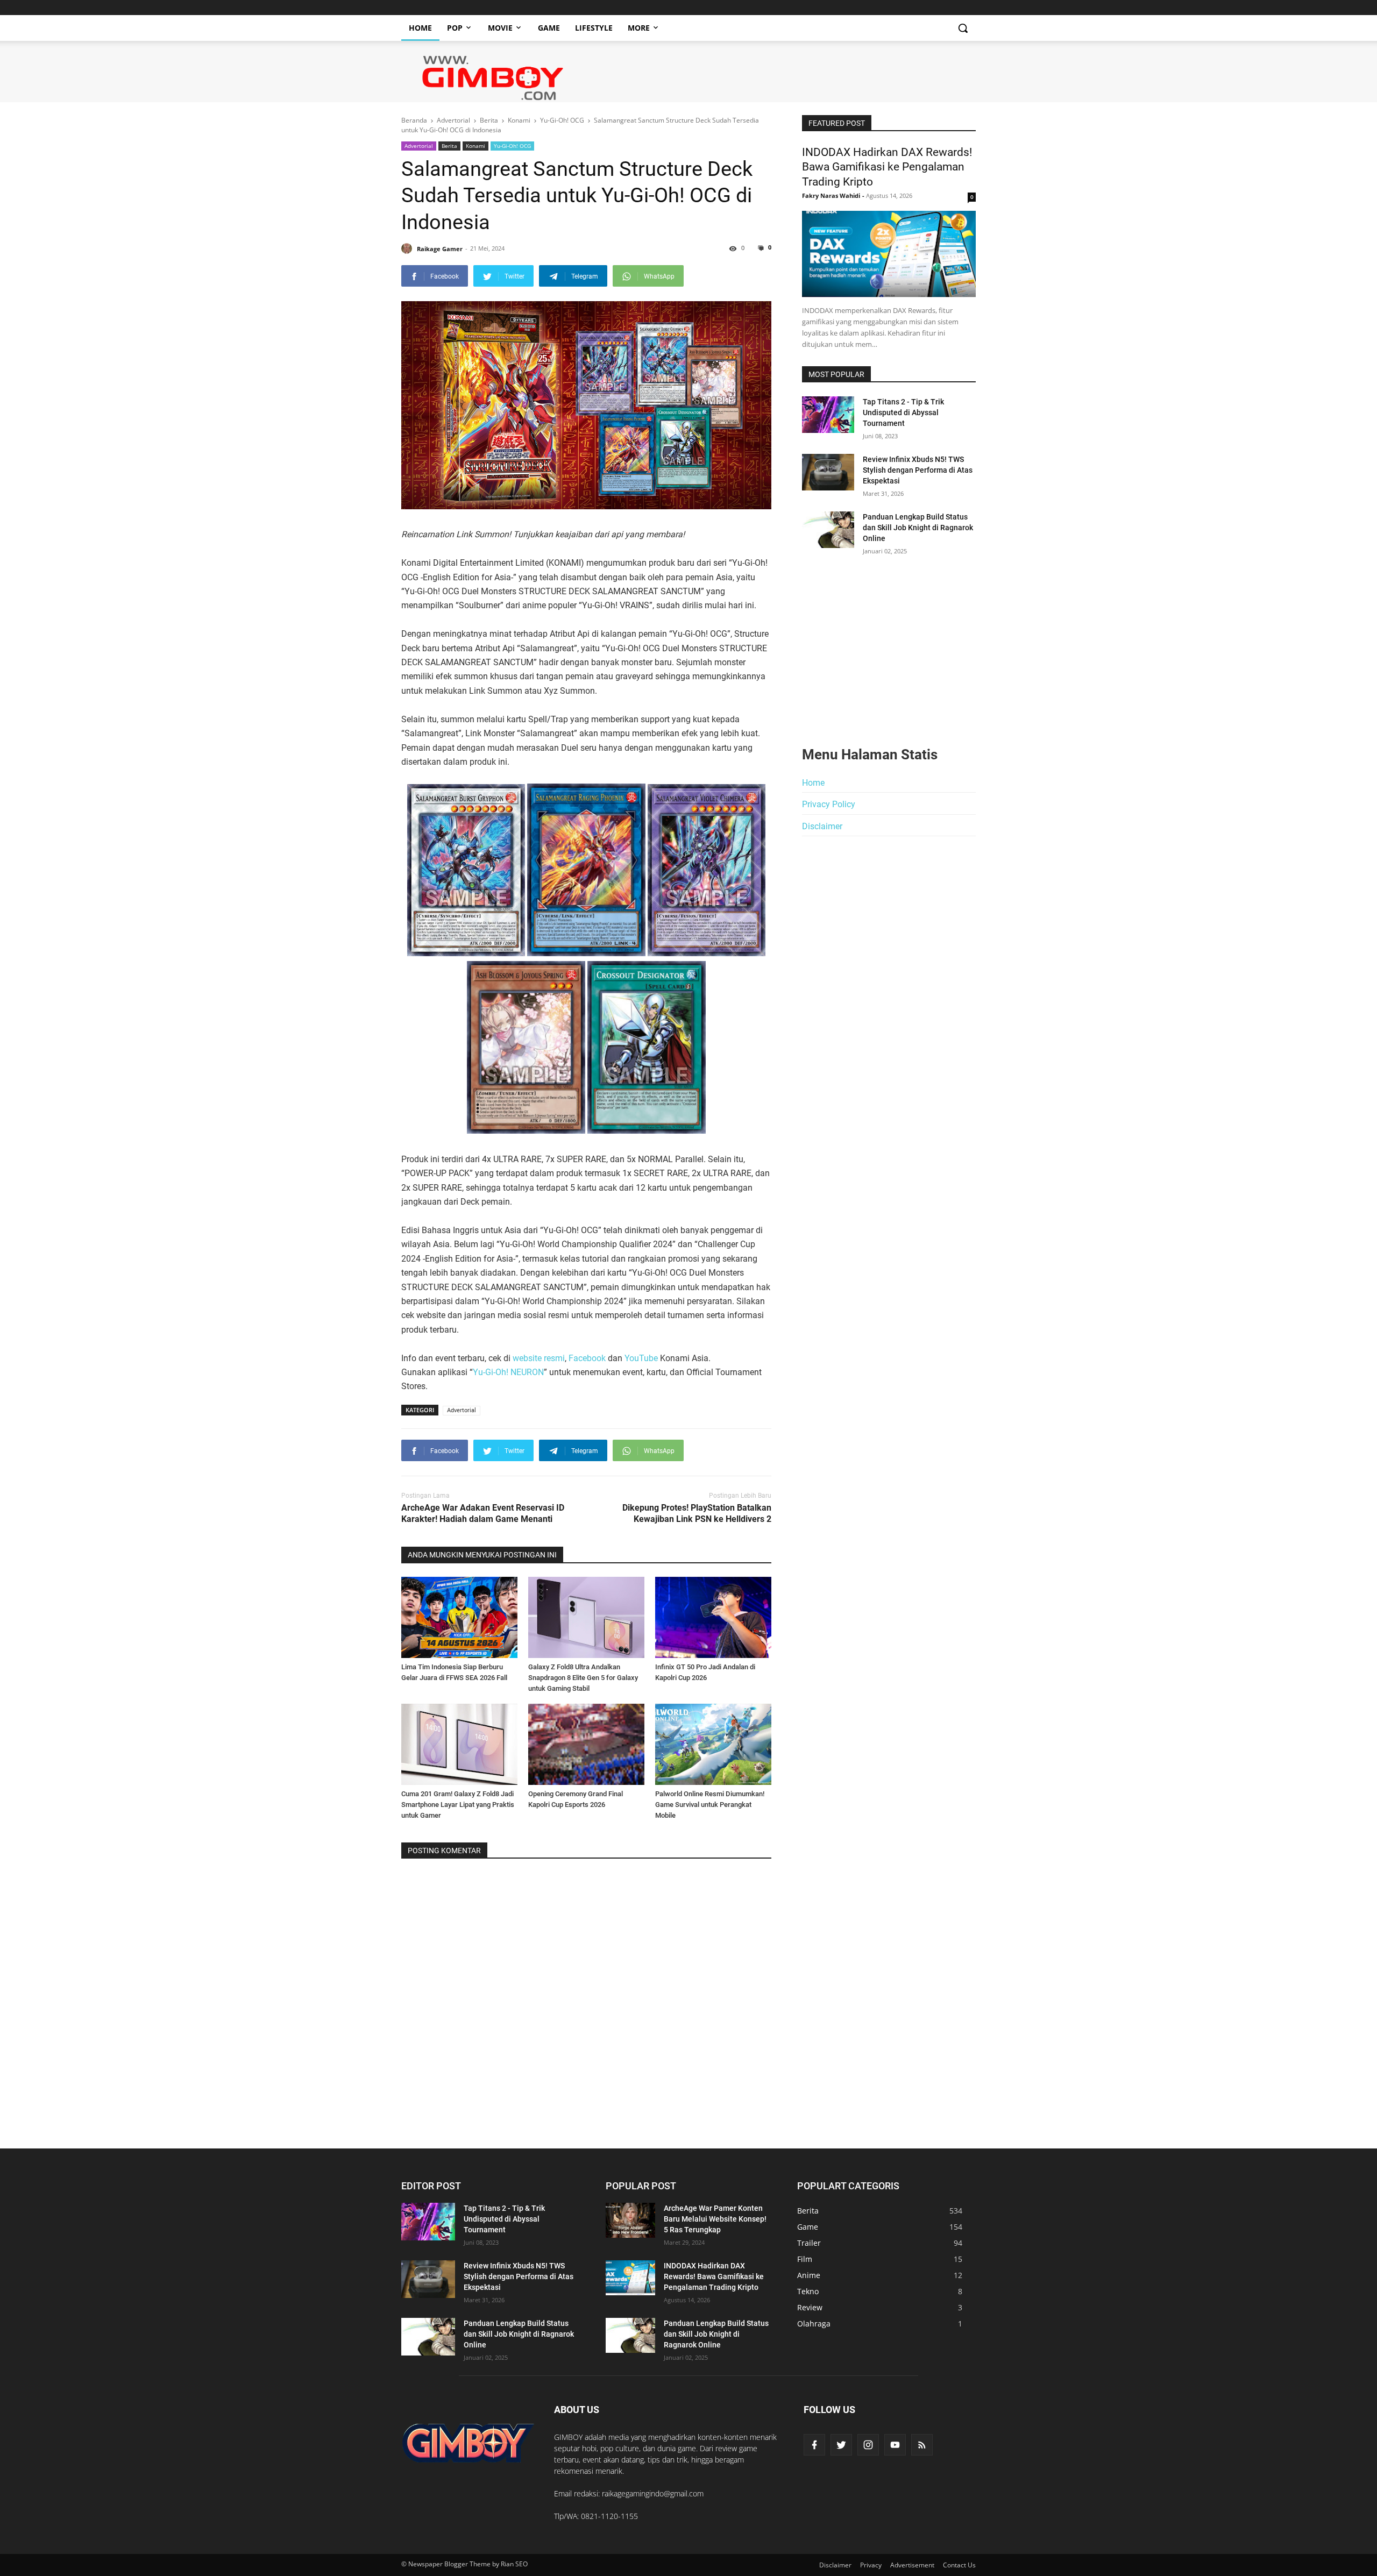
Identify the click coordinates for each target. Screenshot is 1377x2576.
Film (805, 2259)
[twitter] (841, 2445)
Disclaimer (822, 826)
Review (810, 2307)
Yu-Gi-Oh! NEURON (508, 1372)
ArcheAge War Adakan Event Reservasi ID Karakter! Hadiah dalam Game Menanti (483, 1513)
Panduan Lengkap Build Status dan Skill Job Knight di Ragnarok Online (918, 528)
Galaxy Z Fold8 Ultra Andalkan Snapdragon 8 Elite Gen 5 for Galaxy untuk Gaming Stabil (583, 1678)
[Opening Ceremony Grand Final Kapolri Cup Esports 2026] (586, 1744)
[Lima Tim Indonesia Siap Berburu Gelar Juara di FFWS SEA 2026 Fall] (459, 1617)
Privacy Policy (829, 804)
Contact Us (959, 2565)
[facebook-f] (814, 2445)
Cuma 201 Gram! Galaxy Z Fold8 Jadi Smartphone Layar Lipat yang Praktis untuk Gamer (458, 1805)
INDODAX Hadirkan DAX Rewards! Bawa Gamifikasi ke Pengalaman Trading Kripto (887, 167)
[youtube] (895, 2445)
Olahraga (814, 2324)
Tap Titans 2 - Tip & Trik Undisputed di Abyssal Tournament (903, 412)
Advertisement (912, 2565)
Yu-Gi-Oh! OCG (512, 146)
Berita (449, 146)
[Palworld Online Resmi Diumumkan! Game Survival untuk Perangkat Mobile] (713, 1744)
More (639, 28)
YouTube (641, 1358)
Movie (500, 28)
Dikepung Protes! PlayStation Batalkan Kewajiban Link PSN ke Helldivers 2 (697, 1513)
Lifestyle (594, 28)
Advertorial (419, 146)
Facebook (588, 1358)
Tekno (808, 2291)
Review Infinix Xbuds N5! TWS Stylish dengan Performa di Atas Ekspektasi (918, 470)
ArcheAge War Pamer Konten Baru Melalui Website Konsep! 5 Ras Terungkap (715, 2219)
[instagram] (868, 2445)
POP (455, 28)
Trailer (809, 2243)
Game (549, 28)
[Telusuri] (963, 28)
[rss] (922, 2445)
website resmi (539, 1358)
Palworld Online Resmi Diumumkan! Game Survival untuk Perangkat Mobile (710, 1805)
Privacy (871, 2565)
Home (420, 28)
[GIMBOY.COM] (468, 2443)
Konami (475, 146)
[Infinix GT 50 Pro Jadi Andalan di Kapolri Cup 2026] (713, 1617)
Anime (809, 2275)
